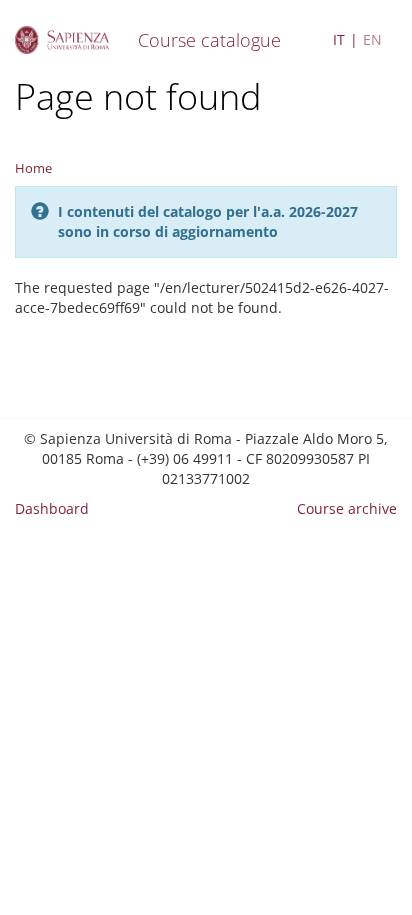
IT (339, 39)
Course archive (347, 508)
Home (33, 168)
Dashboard (52, 508)
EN (372, 39)
